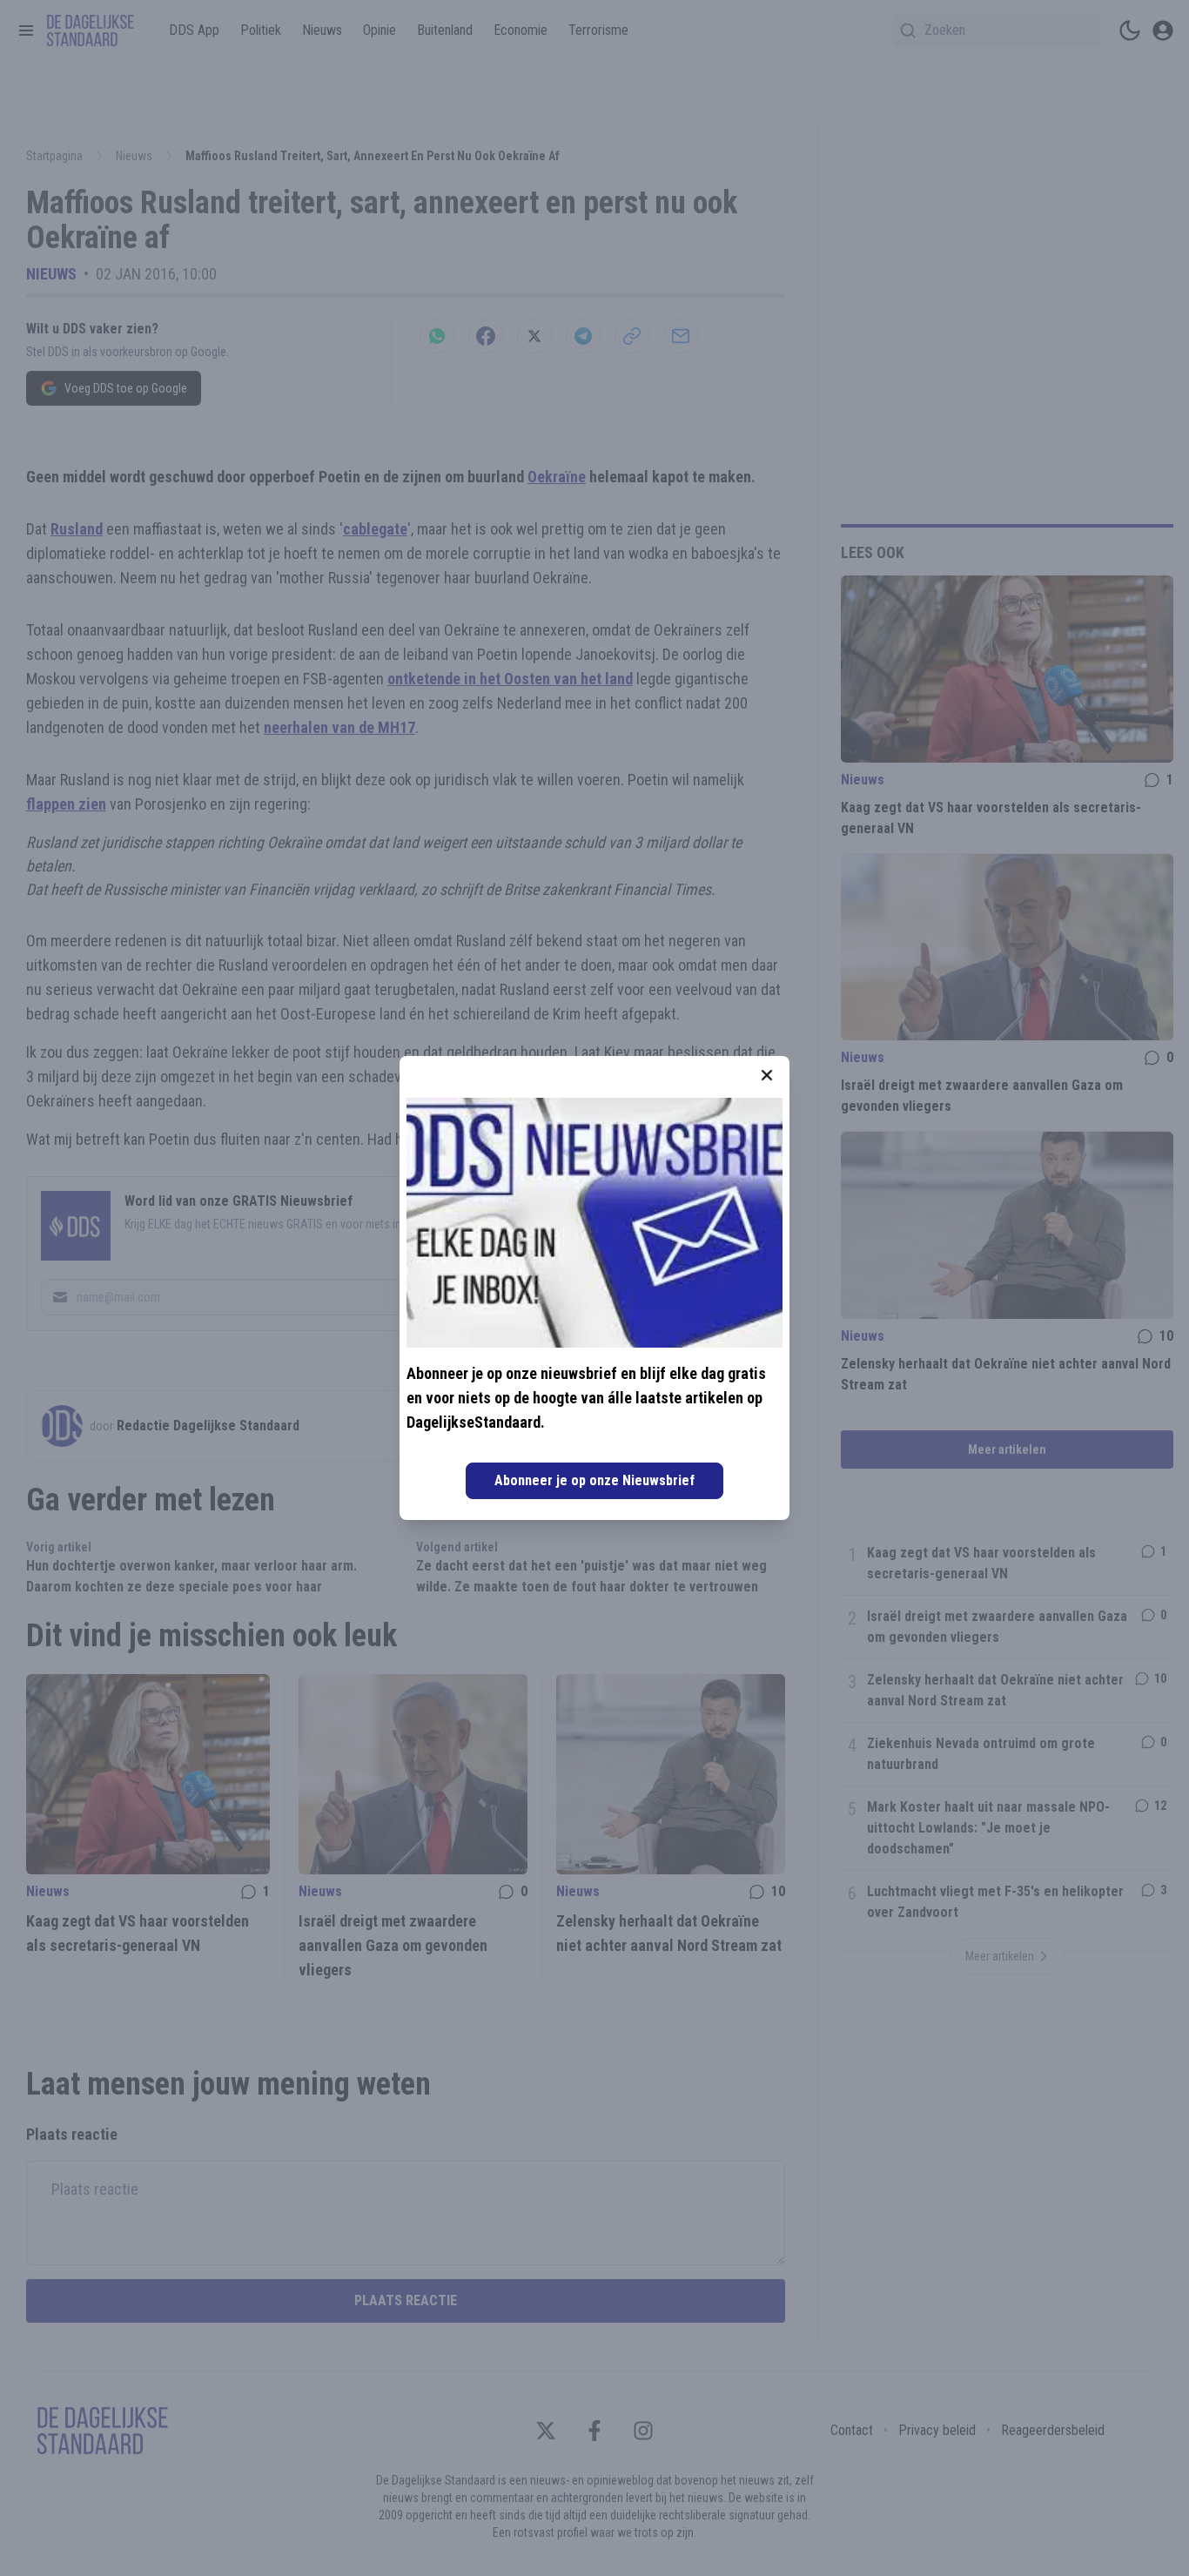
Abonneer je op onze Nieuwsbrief (594, 1480)
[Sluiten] (767, 1075)
